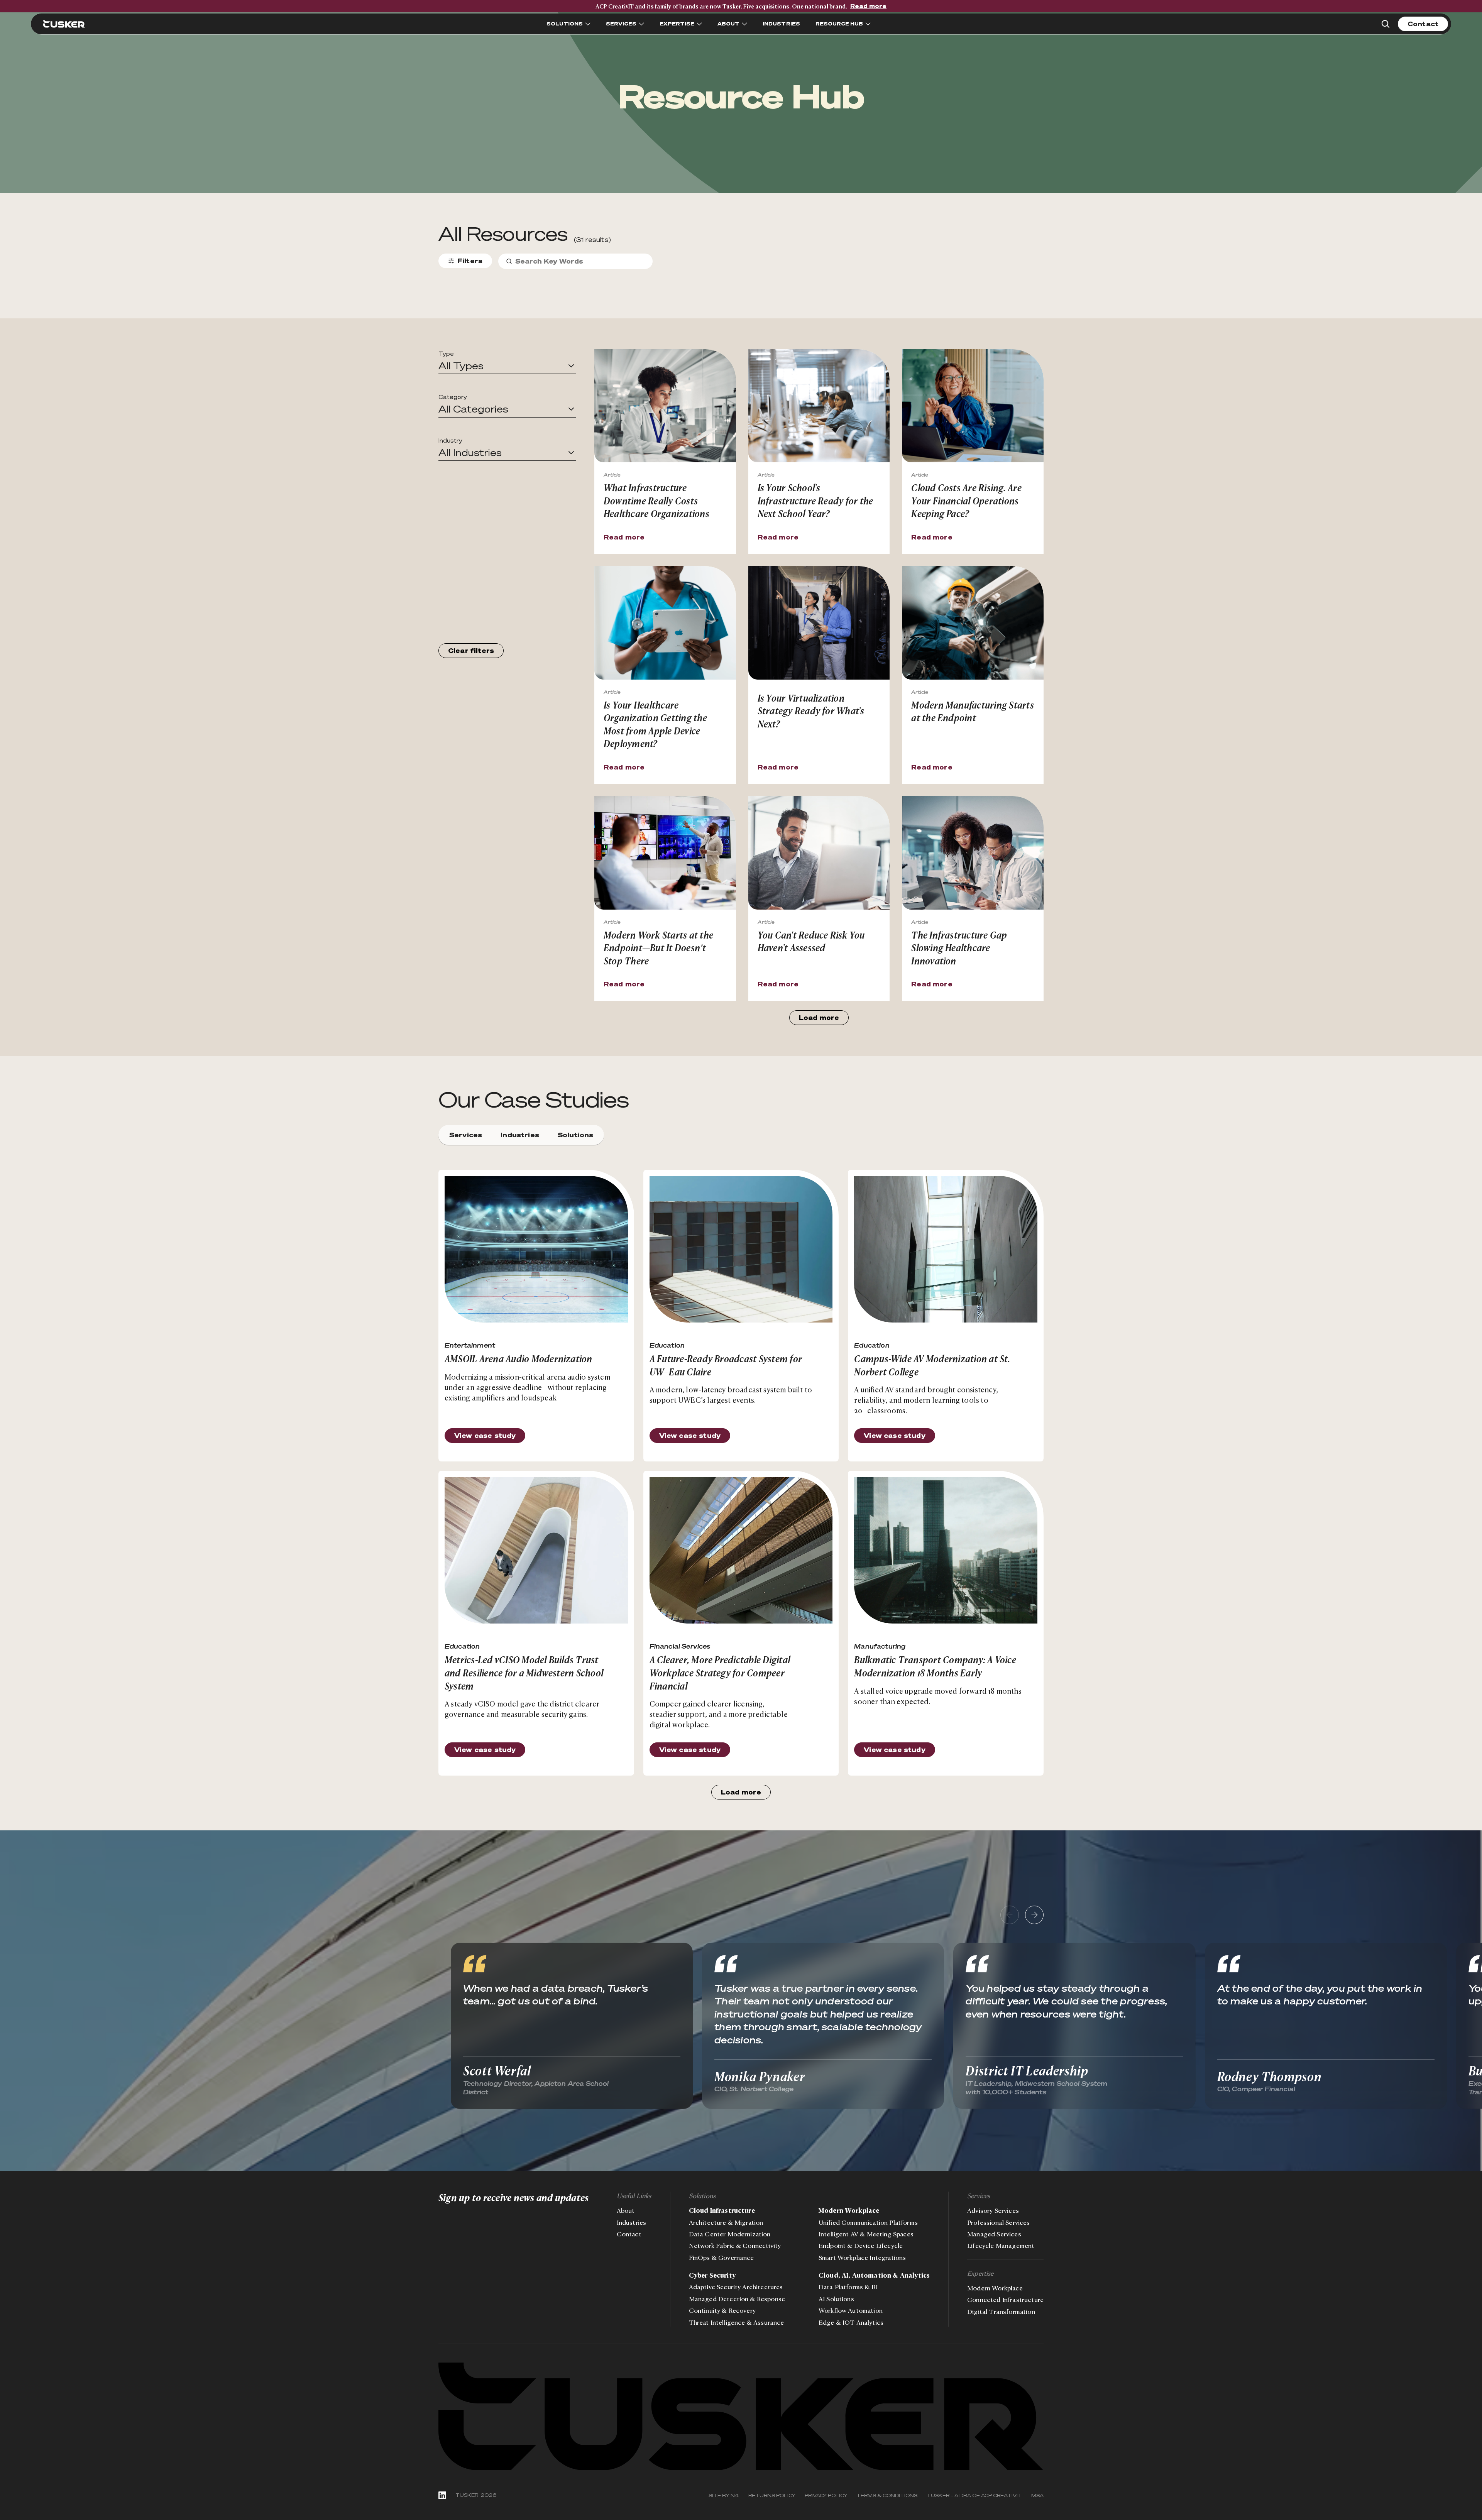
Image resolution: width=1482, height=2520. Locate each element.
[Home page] (741, 2417)
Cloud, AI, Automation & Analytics (874, 2275)
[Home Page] (64, 24)
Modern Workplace (849, 2210)
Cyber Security (712, 2275)
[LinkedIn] (442, 2495)
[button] (507, 366)
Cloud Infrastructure (722, 2210)
